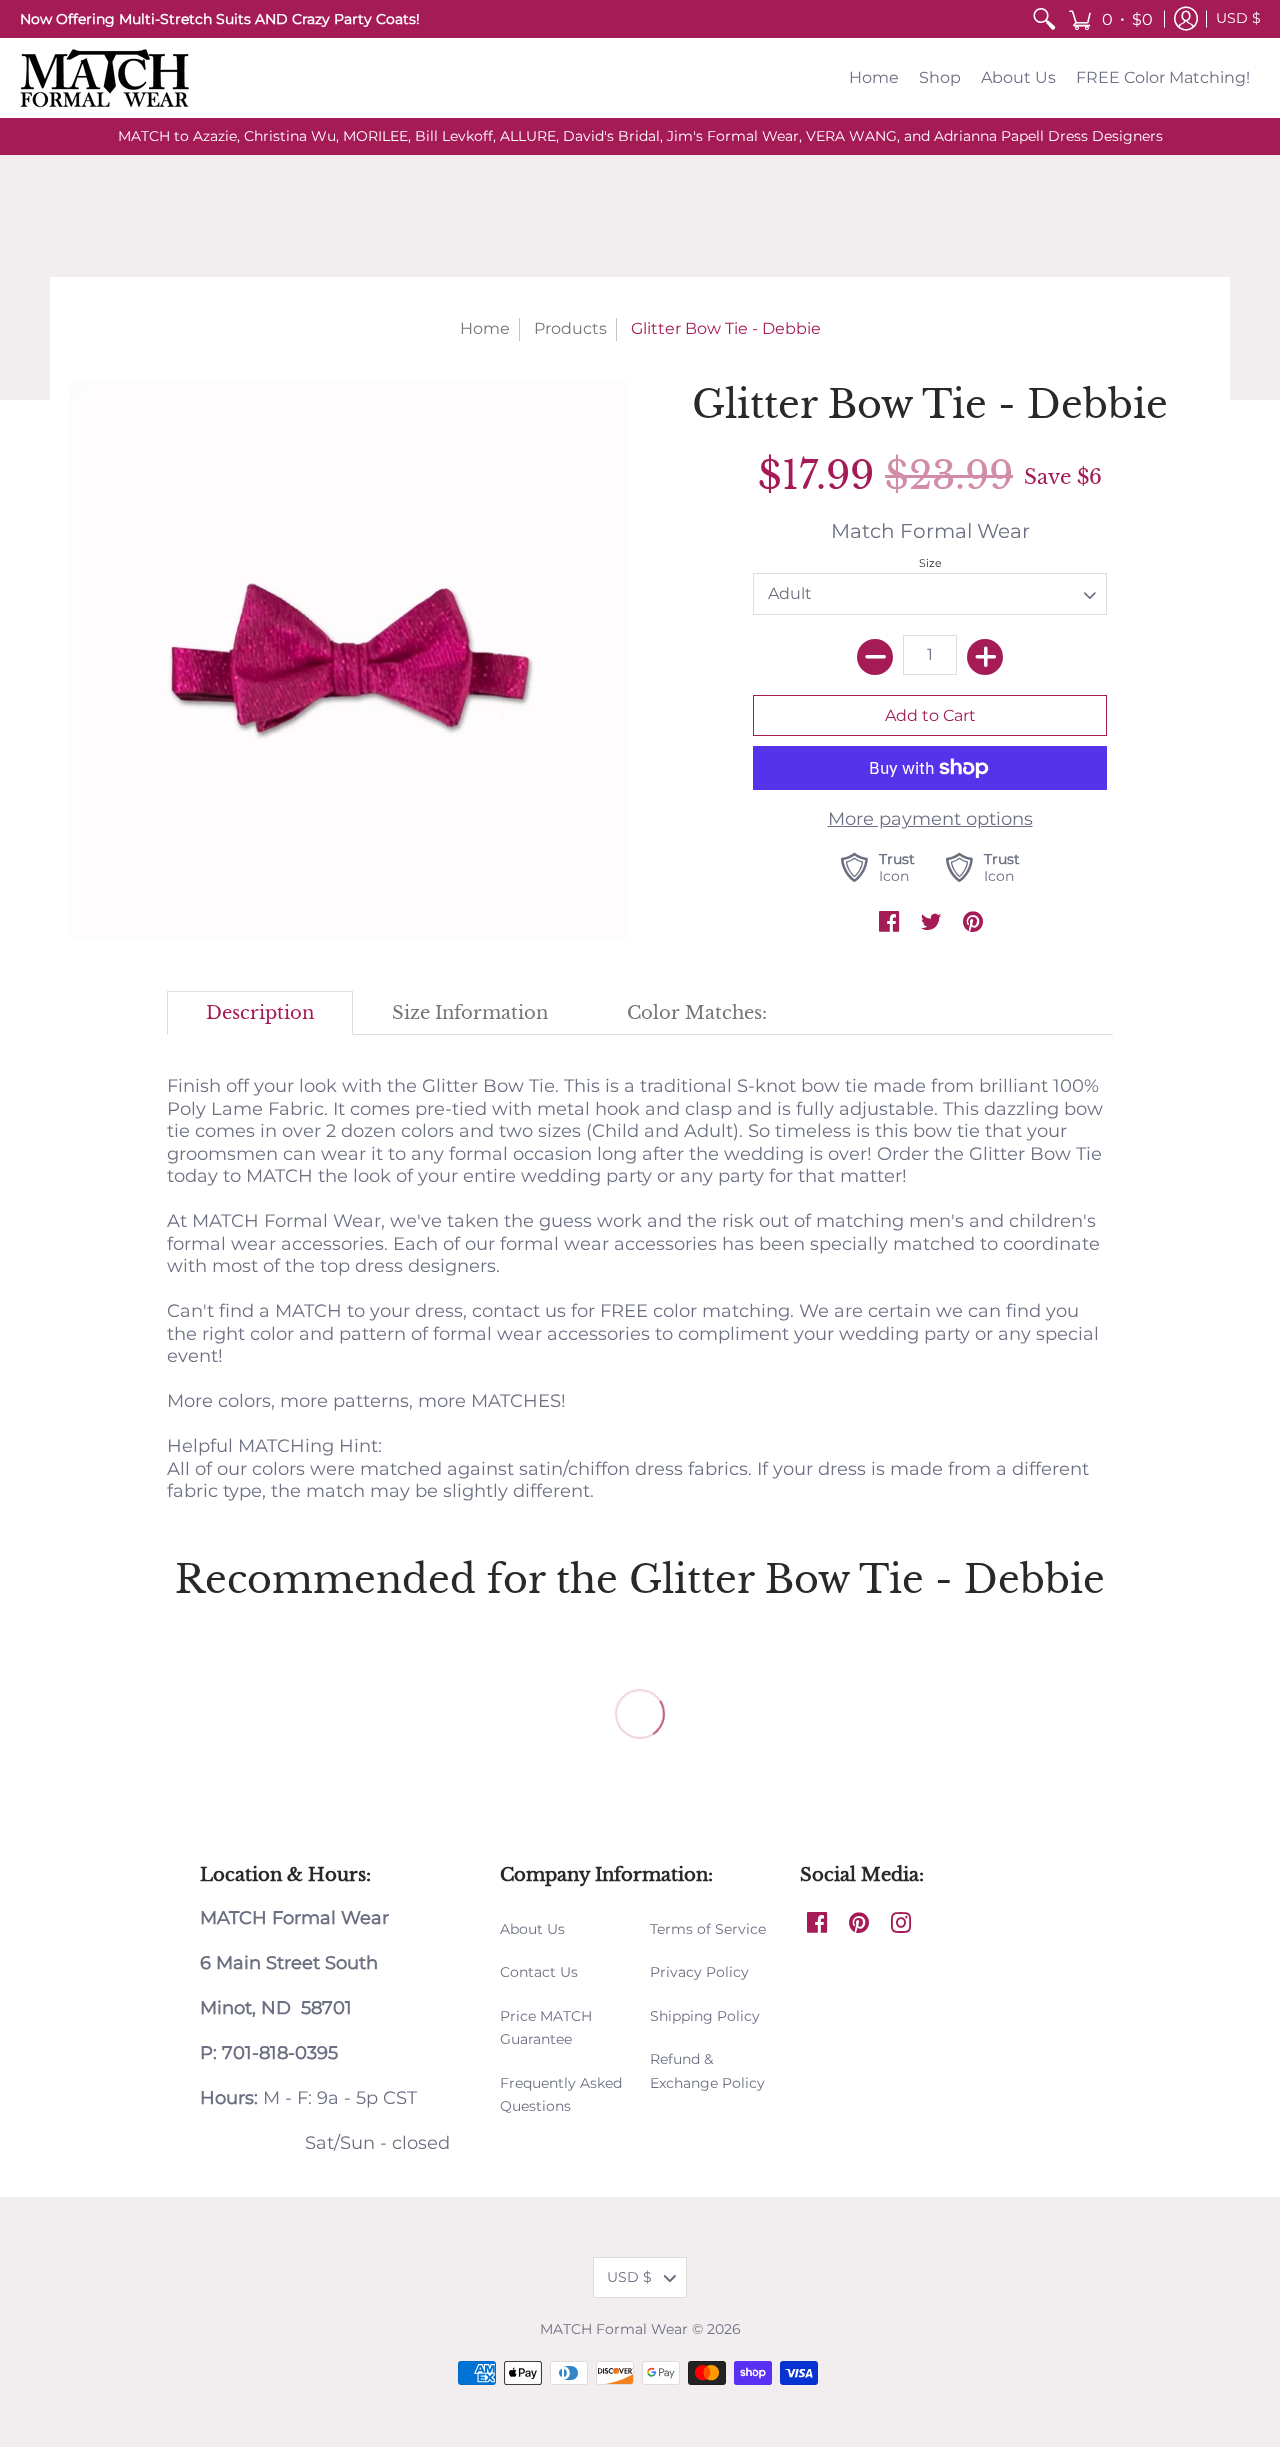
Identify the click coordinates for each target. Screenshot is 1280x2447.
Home (485, 328)
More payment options (930, 819)
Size (930, 563)
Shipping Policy (705, 2016)
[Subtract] (875, 657)
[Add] (985, 657)
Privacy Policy (699, 1972)
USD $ (1238, 18)
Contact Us (539, 1972)
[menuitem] (1044, 19)
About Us (532, 1929)
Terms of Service (708, 1929)
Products (570, 328)
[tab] (260, 1013)
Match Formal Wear (930, 530)
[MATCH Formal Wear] (105, 78)
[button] (1110, 19)
